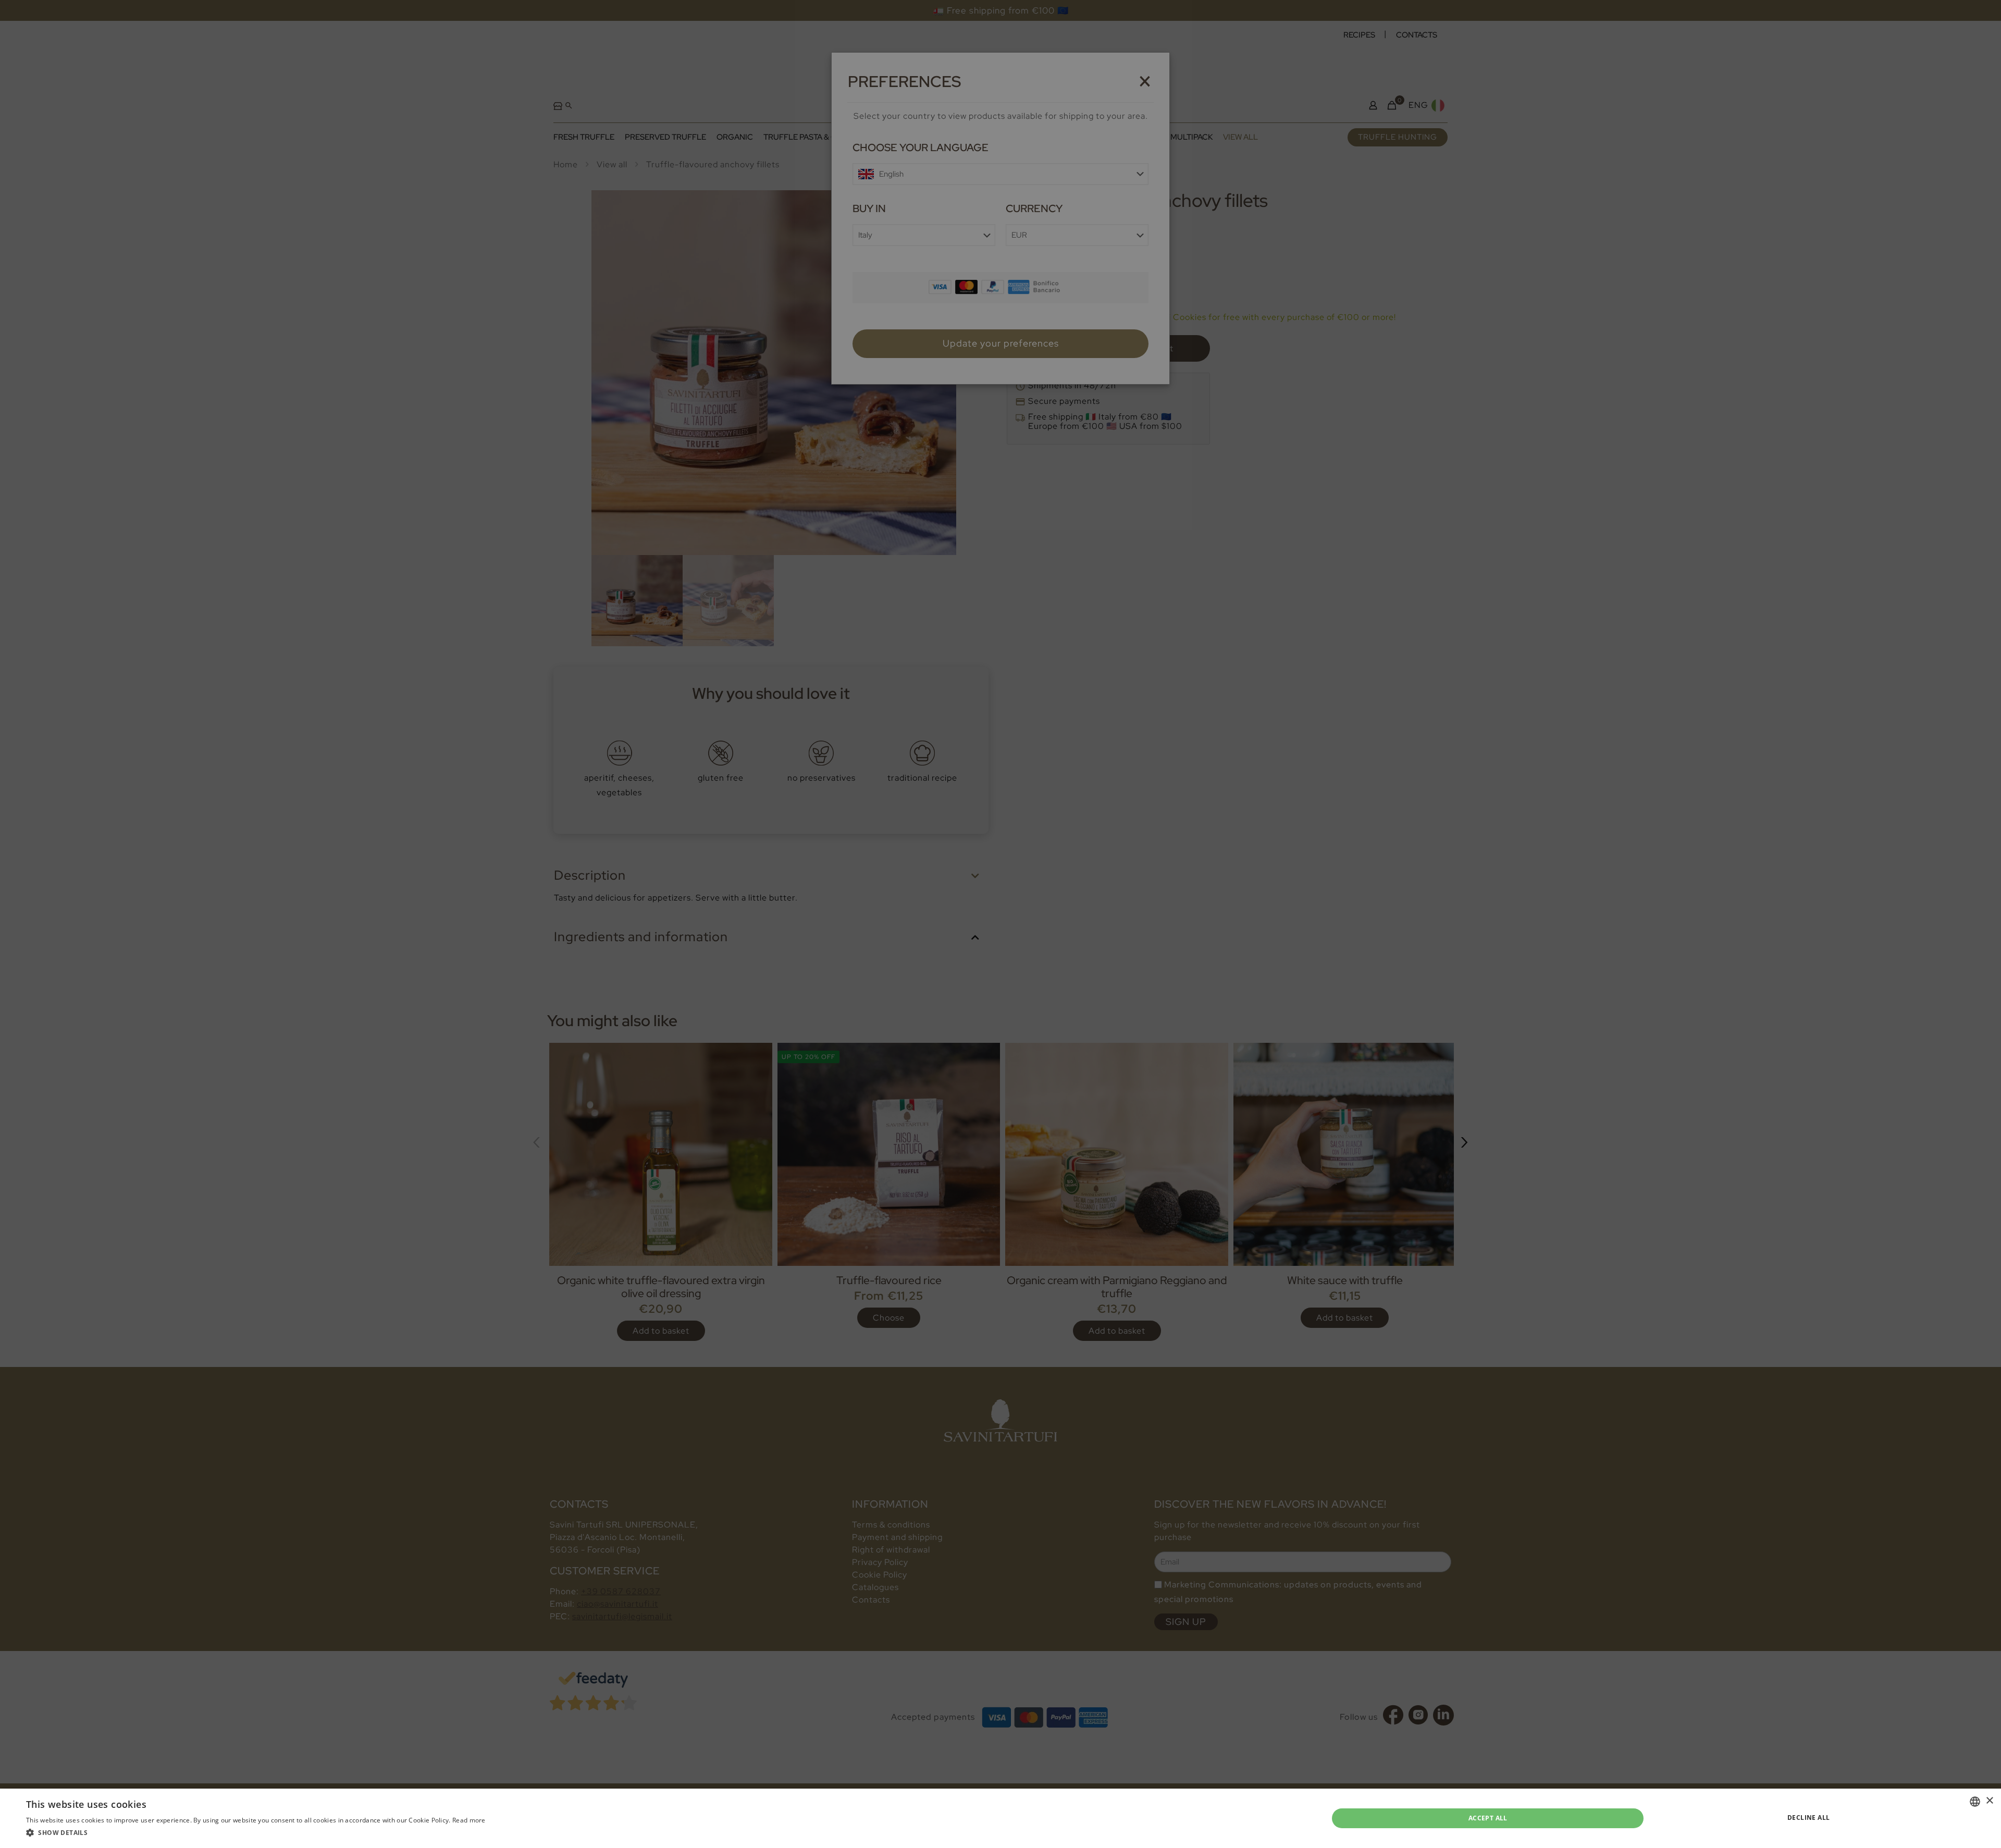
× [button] (1989, 1801)
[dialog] (1000, 924)
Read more (469, 1820)
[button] (256, 1833)
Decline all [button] (1808, 1818)
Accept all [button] (1488, 1818)
